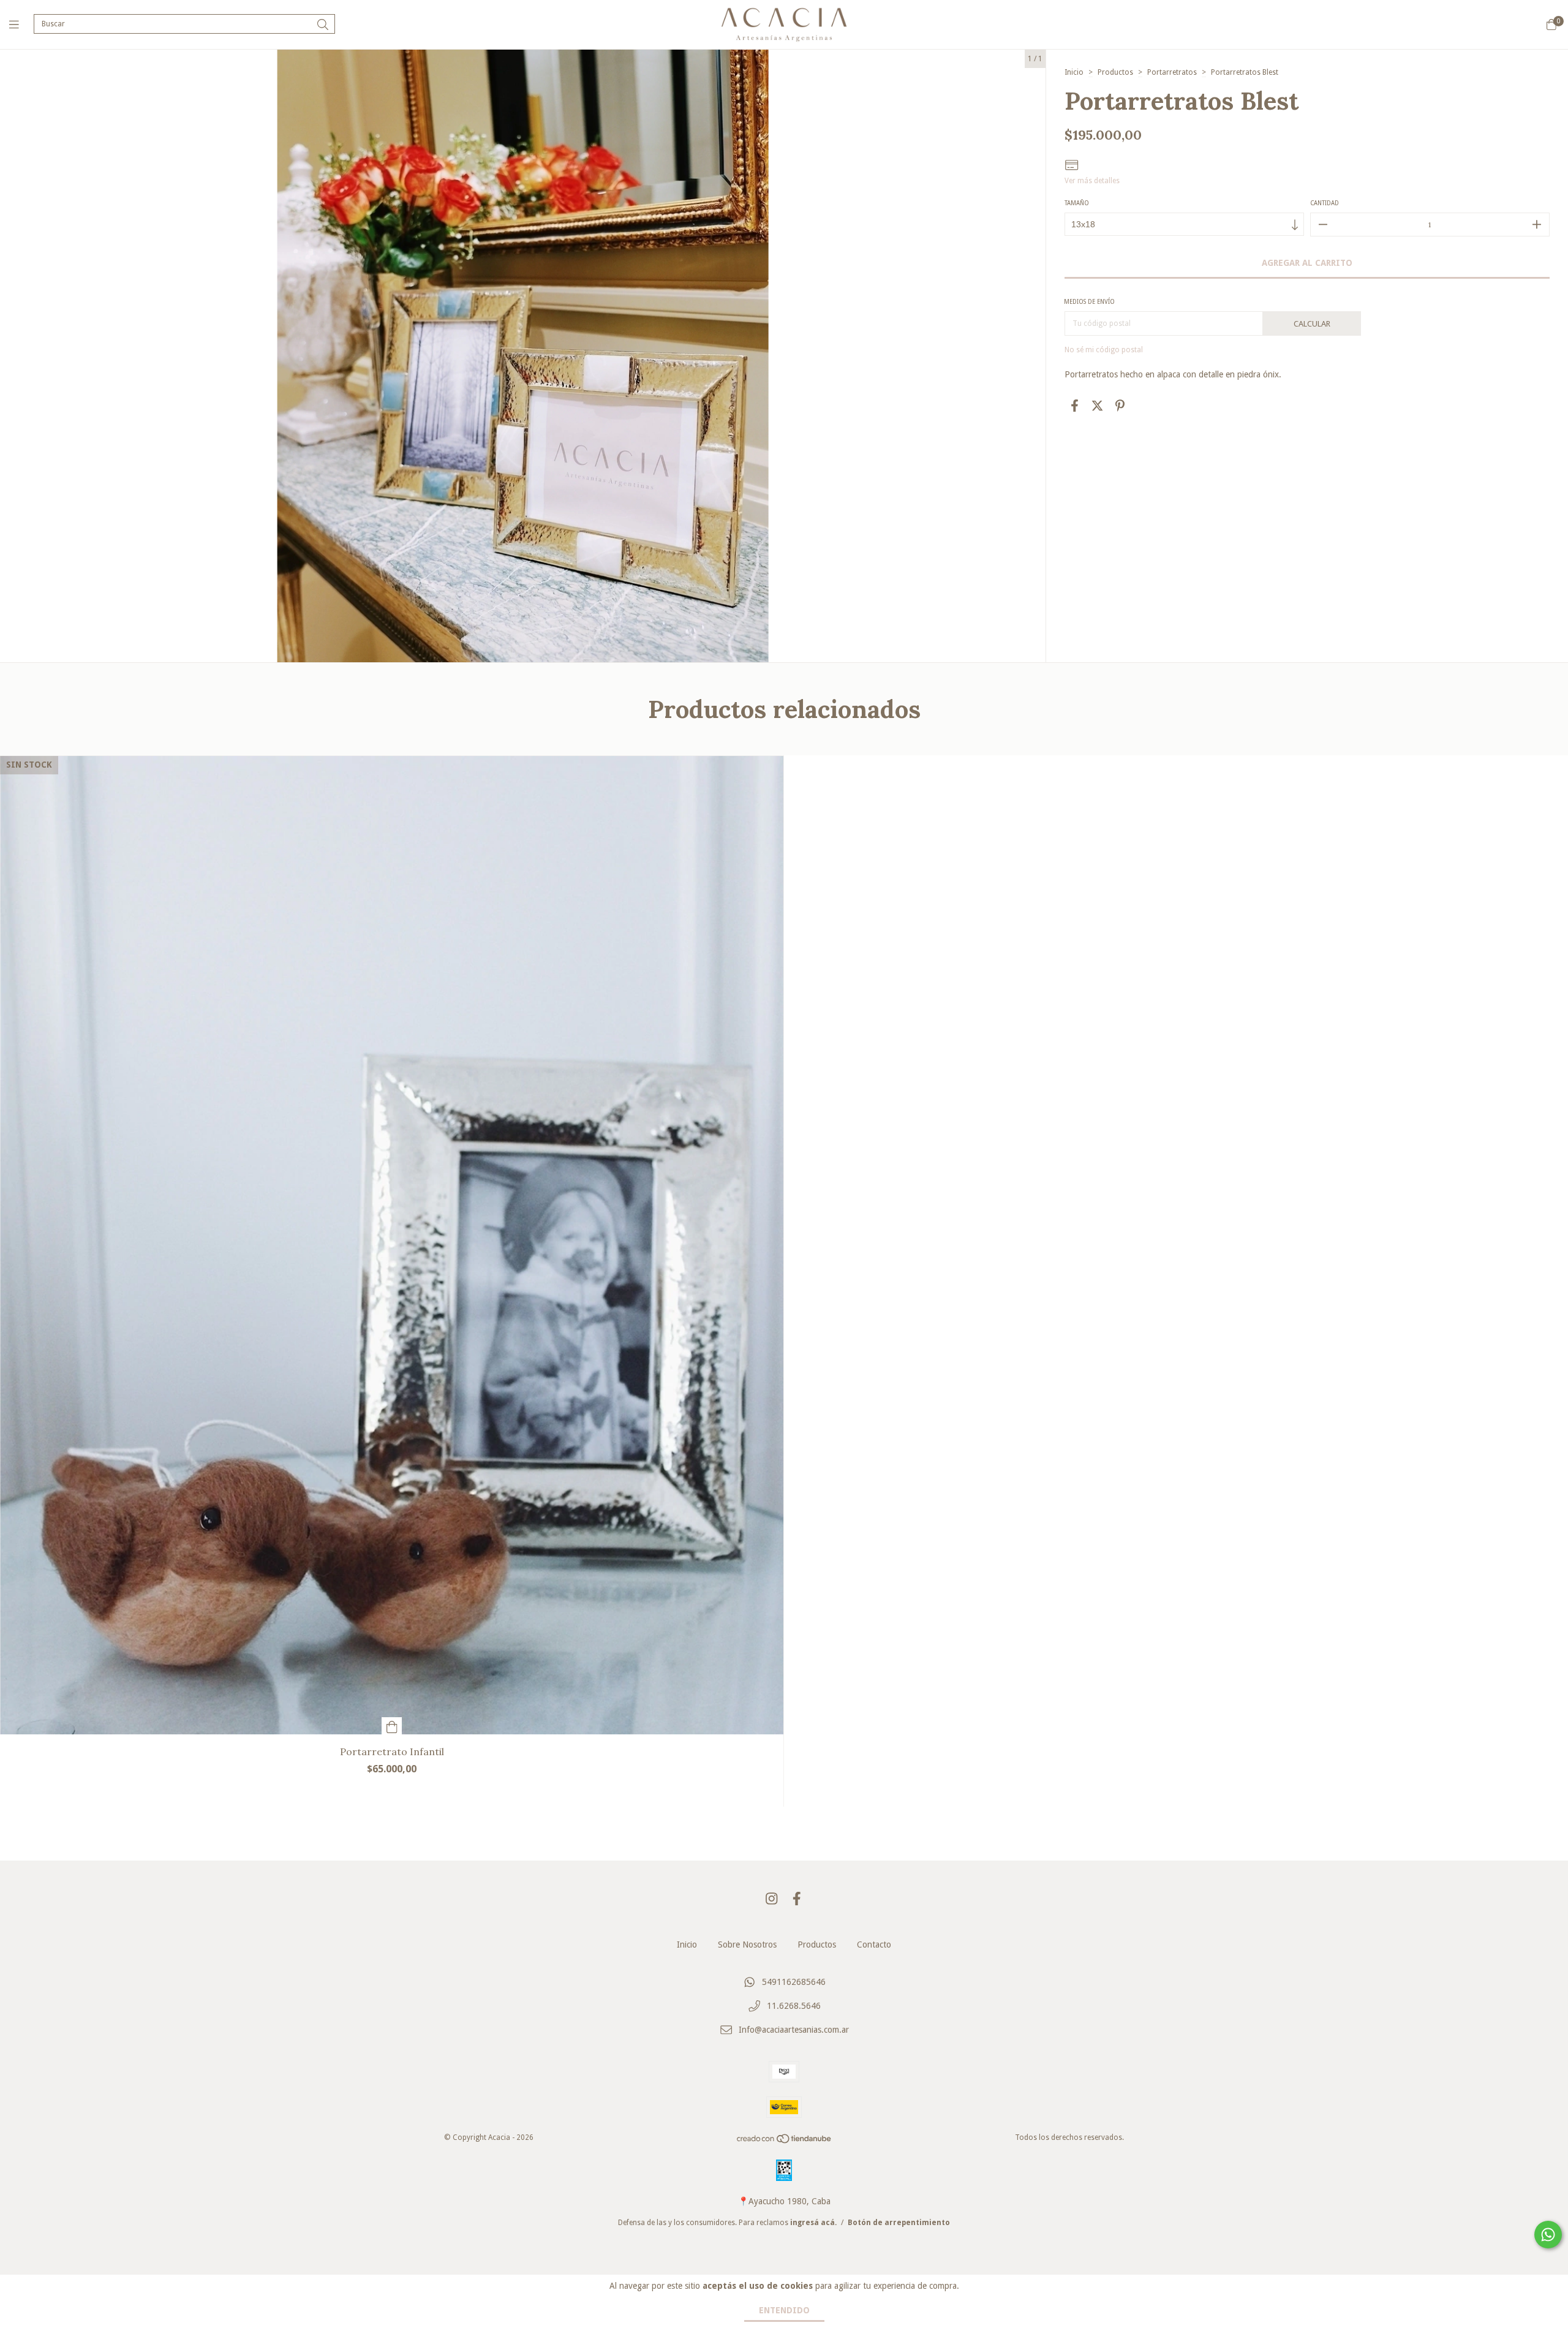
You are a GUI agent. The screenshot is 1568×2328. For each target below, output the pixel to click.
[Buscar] (323, 25)
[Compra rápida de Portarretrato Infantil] (392, 1726)
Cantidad (1325, 203)
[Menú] (21, 24)
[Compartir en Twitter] (1097, 406)
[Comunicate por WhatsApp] (1548, 2235)
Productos (1115, 72)
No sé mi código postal (1104, 350)
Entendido (784, 2310)
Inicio (1074, 72)
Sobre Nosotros (747, 1944)
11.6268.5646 (794, 2006)
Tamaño (1077, 203)
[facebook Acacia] (797, 1899)
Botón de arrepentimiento (899, 2223)
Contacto (874, 1944)
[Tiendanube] (785, 2142)
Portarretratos (1172, 72)
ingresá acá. (813, 2223)
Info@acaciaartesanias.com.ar (794, 2030)
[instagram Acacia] (772, 1899)
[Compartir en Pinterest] (1120, 406)
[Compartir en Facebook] (1075, 406)
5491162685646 (794, 1982)
